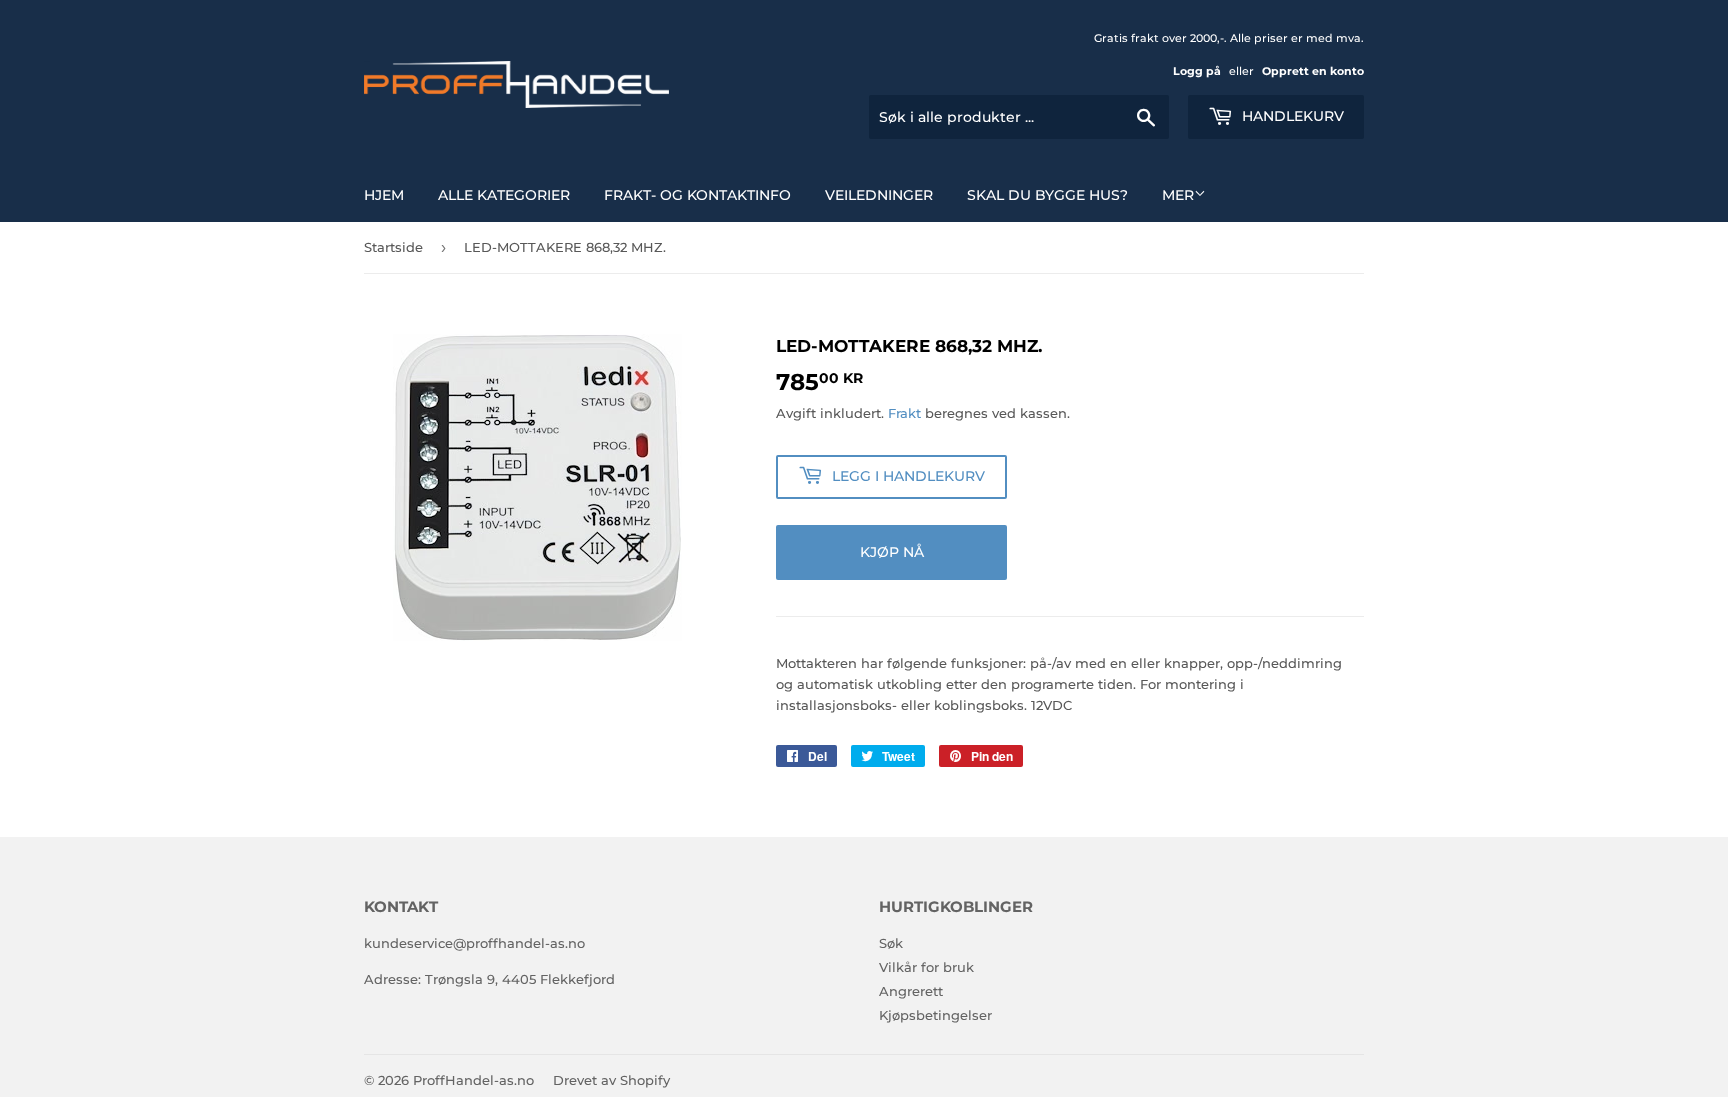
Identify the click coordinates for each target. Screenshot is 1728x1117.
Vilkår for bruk (926, 967)
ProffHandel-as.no (473, 1080)
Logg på (1197, 71)
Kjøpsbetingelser (935, 1015)
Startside (393, 247)
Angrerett (911, 991)
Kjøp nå (892, 552)
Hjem (384, 195)
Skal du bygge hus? (1047, 195)
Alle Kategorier (504, 195)
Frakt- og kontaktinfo (697, 195)
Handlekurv (1291, 116)
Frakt (904, 413)
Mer (1178, 195)
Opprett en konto (1313, 71)
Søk (891, 943)
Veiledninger (879, 195)
